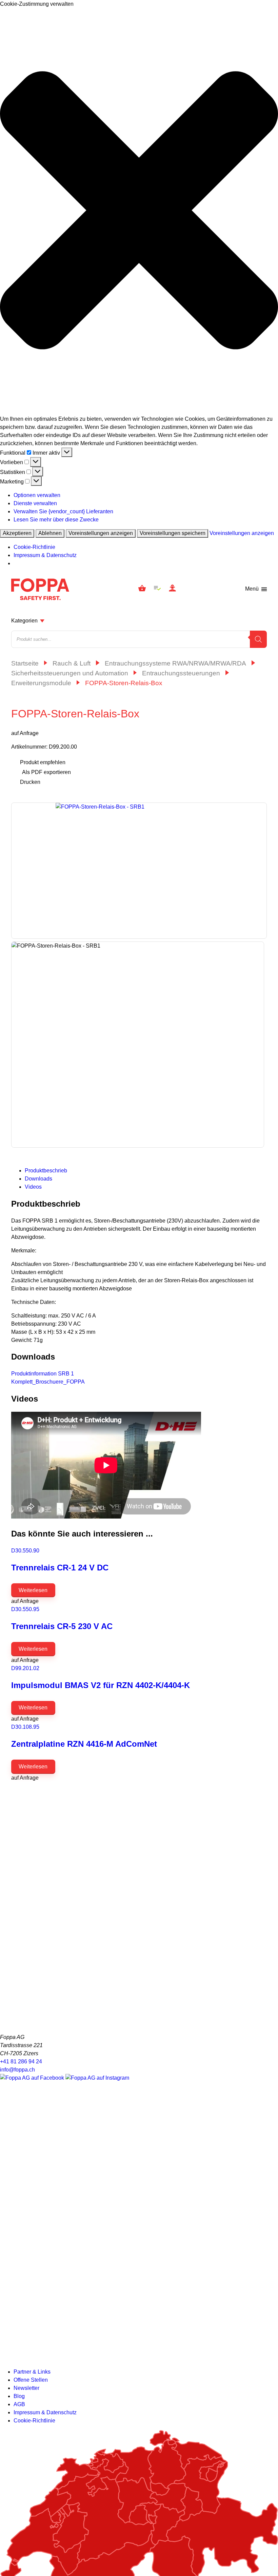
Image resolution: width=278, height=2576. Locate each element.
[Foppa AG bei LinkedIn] (139, 2358)
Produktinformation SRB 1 (43, 1374)
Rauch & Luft (72, 663)
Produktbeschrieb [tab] (46, 1171)
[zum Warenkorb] (142, 589)
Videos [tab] (33, 1187)
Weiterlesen (33, 1590)
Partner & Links (32, 2372)
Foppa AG (40, 589)
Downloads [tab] (38, 1179)
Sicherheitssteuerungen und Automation (70, 673)
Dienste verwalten (35, 503)
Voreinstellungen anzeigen (101, 533)
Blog (19, 2396)
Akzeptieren (17, 533)
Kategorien (24, 621)
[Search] (258, 639)
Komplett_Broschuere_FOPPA (48, 1382)
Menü (252, 589)
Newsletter (26, 2388)
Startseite (25, 663)
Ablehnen (50, 533)
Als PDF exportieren (46, 772)
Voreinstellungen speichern (173, 533)
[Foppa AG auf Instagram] (97, 2078)
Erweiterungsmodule (41, 683)
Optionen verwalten (37, 495)
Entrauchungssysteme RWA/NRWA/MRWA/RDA (175, 663)
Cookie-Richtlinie (34, 547)
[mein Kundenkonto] (172, 589)
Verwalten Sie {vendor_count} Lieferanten (63, 511)
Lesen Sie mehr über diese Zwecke (56, 520)
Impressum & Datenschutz (45, 555)
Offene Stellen (31, 2380)
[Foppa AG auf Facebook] (33, 2078)
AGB (19, 2404)
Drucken (30, 782)
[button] (139, 212)
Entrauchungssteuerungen (181, 673)
